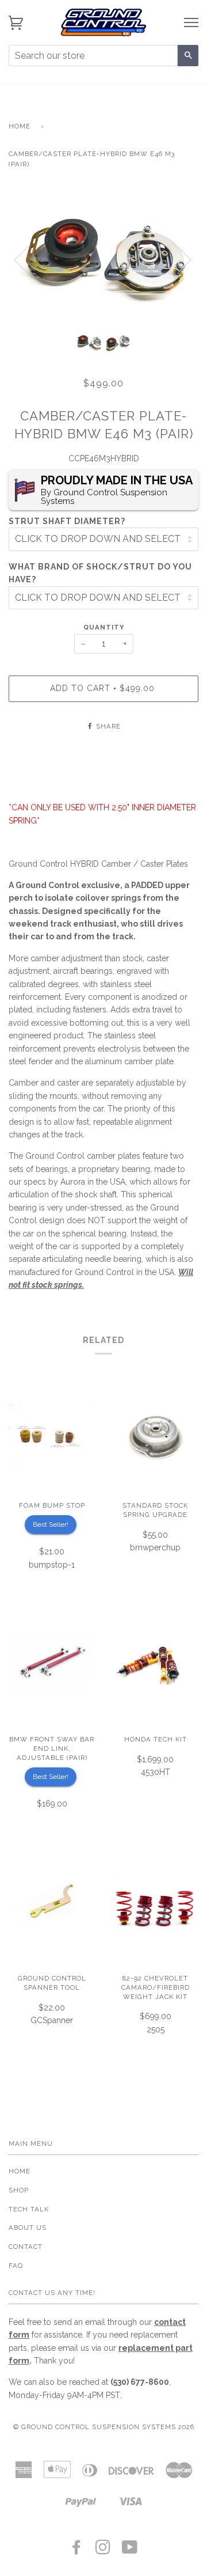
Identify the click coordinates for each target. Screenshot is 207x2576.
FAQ (16, 2266)
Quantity (104, 627)
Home (20, 126)
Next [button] (177, 259)
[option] (103, 259)
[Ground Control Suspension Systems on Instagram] (103, 2551)
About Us (28, 2228)
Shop (19, 2190)
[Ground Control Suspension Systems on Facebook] (77, 2551)
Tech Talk (29, 2209)
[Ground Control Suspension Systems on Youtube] (130, 2551)
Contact (26, 2247)
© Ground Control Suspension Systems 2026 (104, 2427)
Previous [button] (28, 259)
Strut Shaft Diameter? (67, 521)
